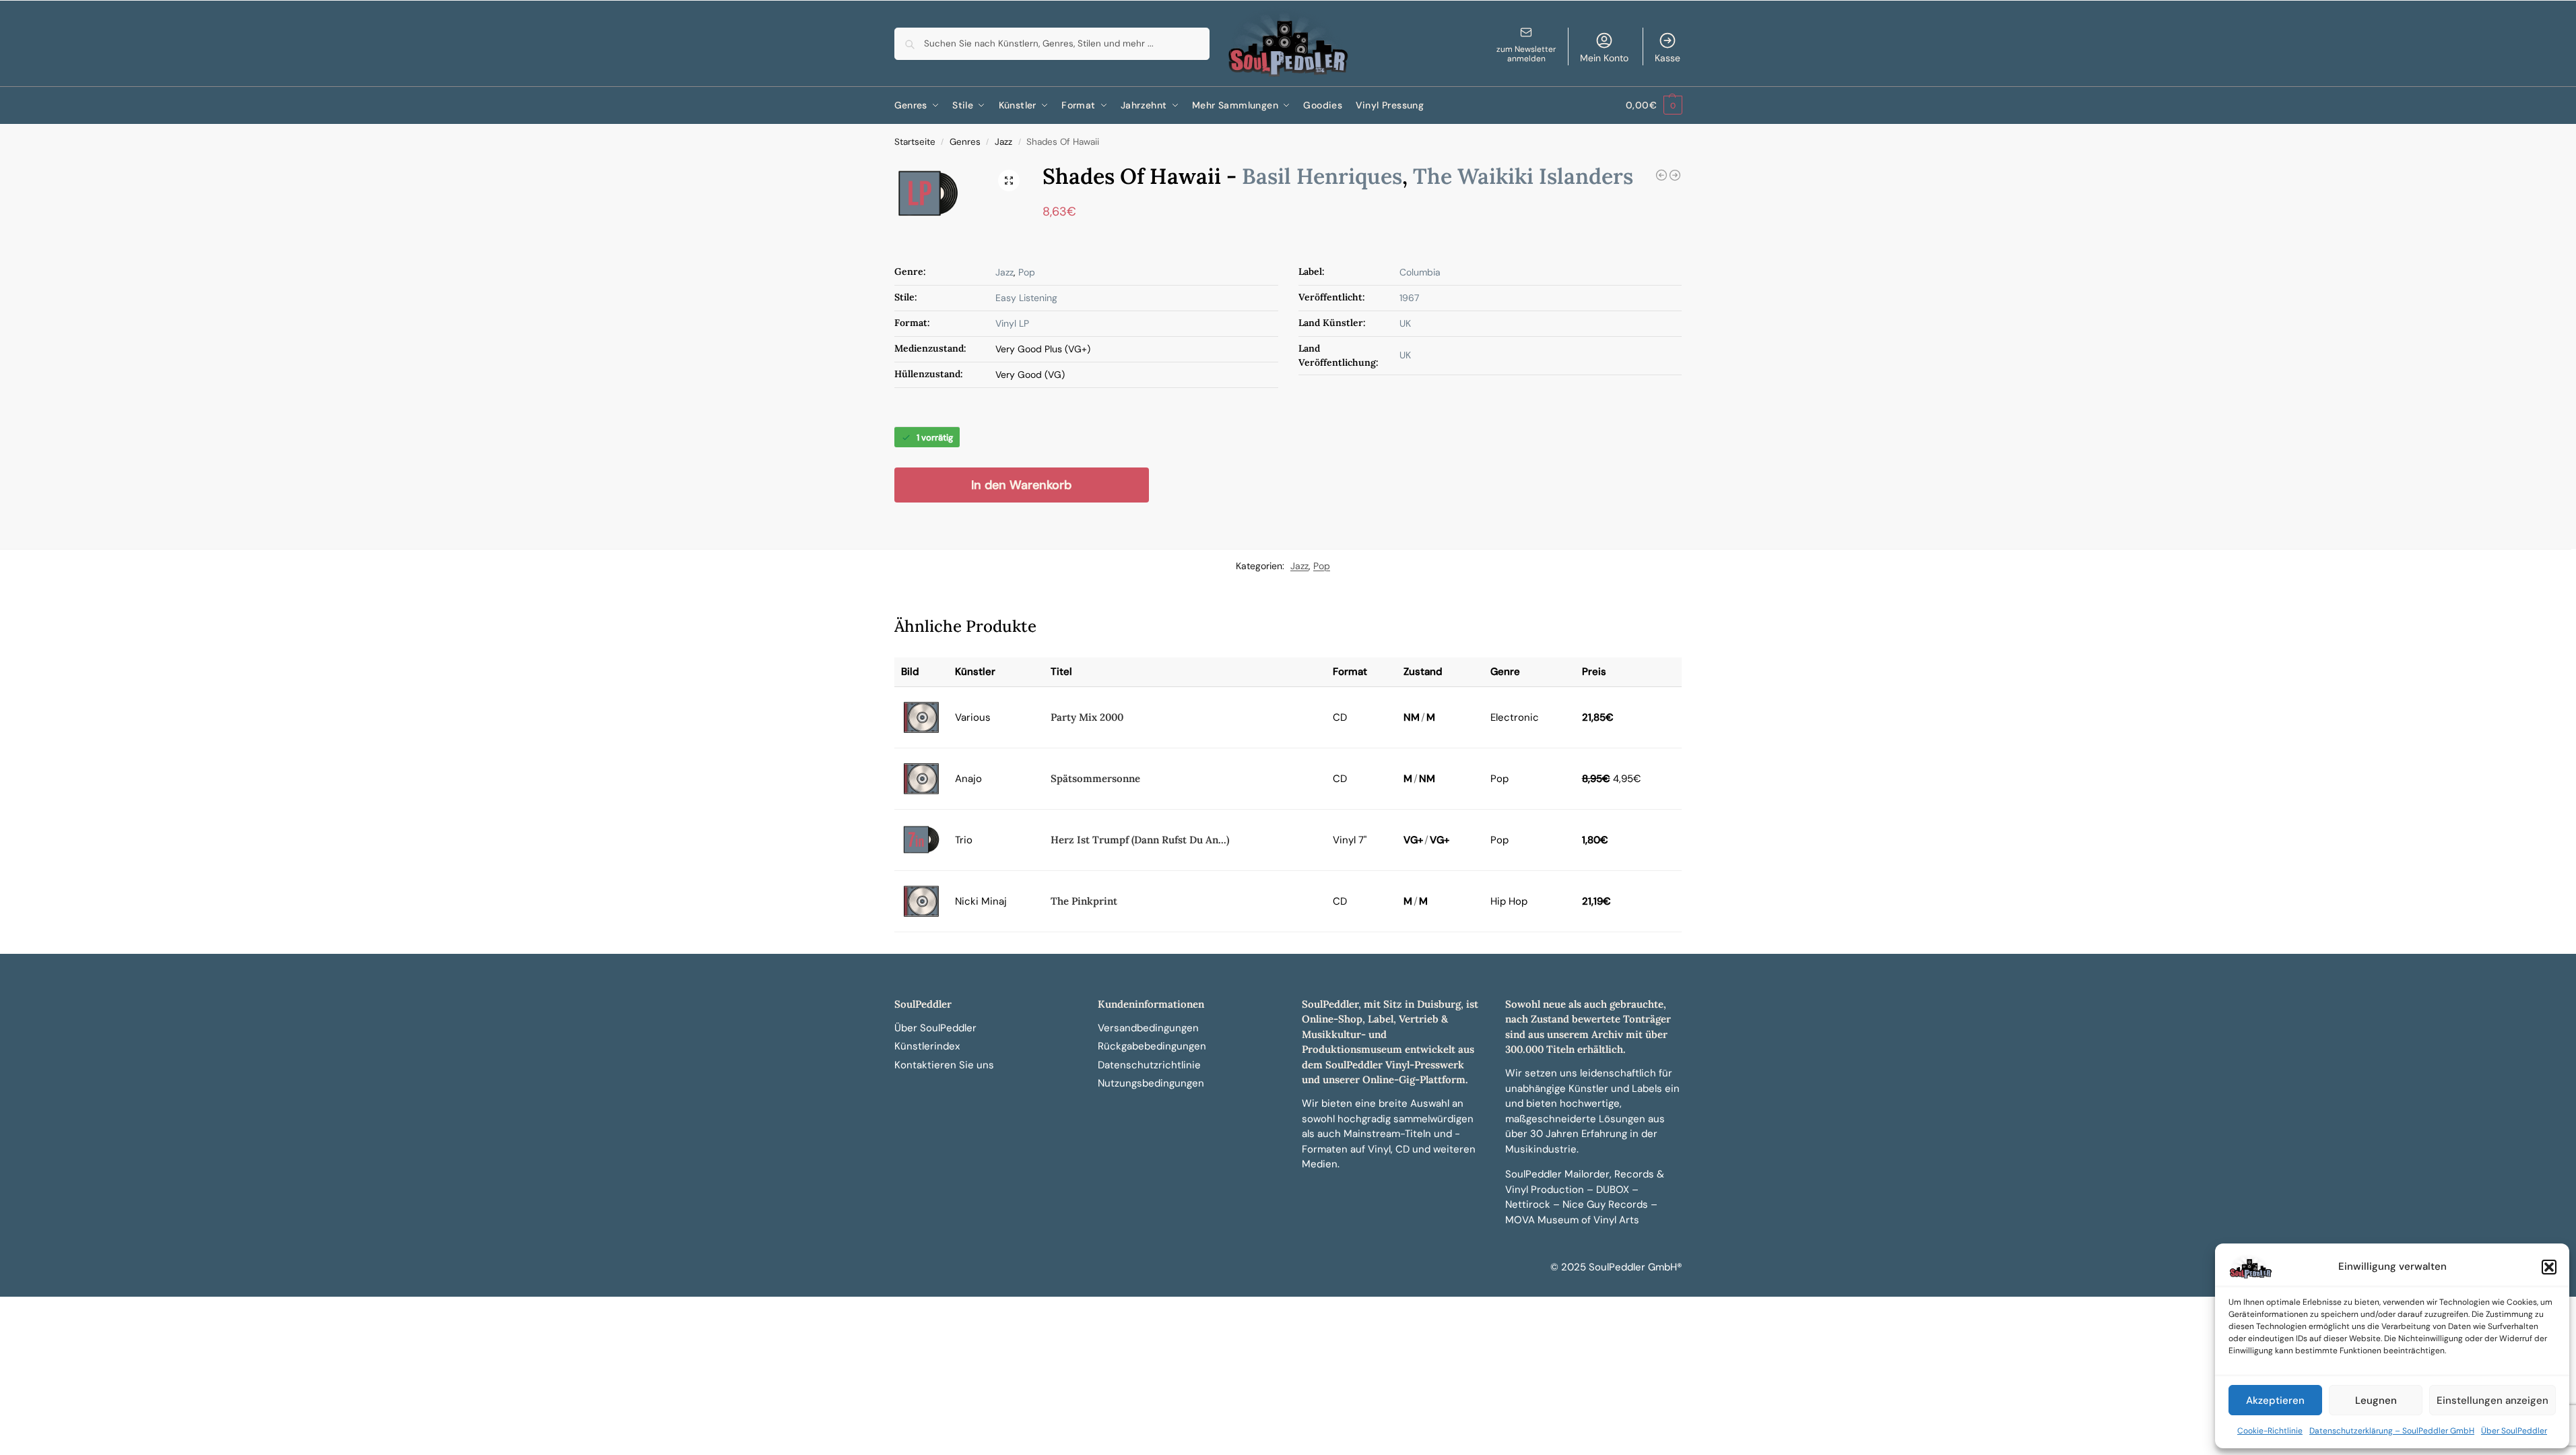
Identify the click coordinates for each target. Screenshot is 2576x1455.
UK (1405, 323)
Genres (965, 142)
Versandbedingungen (1148, 1028)
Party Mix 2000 (1087, 717)
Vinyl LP (1012, 323)
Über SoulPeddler (2514, 1431)
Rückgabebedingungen (1152, 1046)
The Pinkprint (1084, 901)
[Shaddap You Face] (1661, 175)
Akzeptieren (2275, 1400)
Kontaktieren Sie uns (944, 1065)
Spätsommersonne (1095, 778)
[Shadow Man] (1675, 175)
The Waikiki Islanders (1523, 176)
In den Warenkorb (1021, 485)
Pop (1027, 272)
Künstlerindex (927, 1046)
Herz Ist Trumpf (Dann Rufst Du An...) (1140, 840)
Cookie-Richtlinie (2270, 1431)
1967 (1409, 298)
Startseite (915, 142)
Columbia (1420, 272)
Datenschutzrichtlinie (1149, 1065)
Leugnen (2376, 1400)
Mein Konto (1604, 58)
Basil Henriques (1322, 176)
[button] (2549, 1267)
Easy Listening (1026, 298)
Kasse (1667, 58)
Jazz (1003, 142)
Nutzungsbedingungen (1151, 1083)
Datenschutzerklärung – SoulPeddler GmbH (2392, 1431)
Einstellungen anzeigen (2492, 1400)
